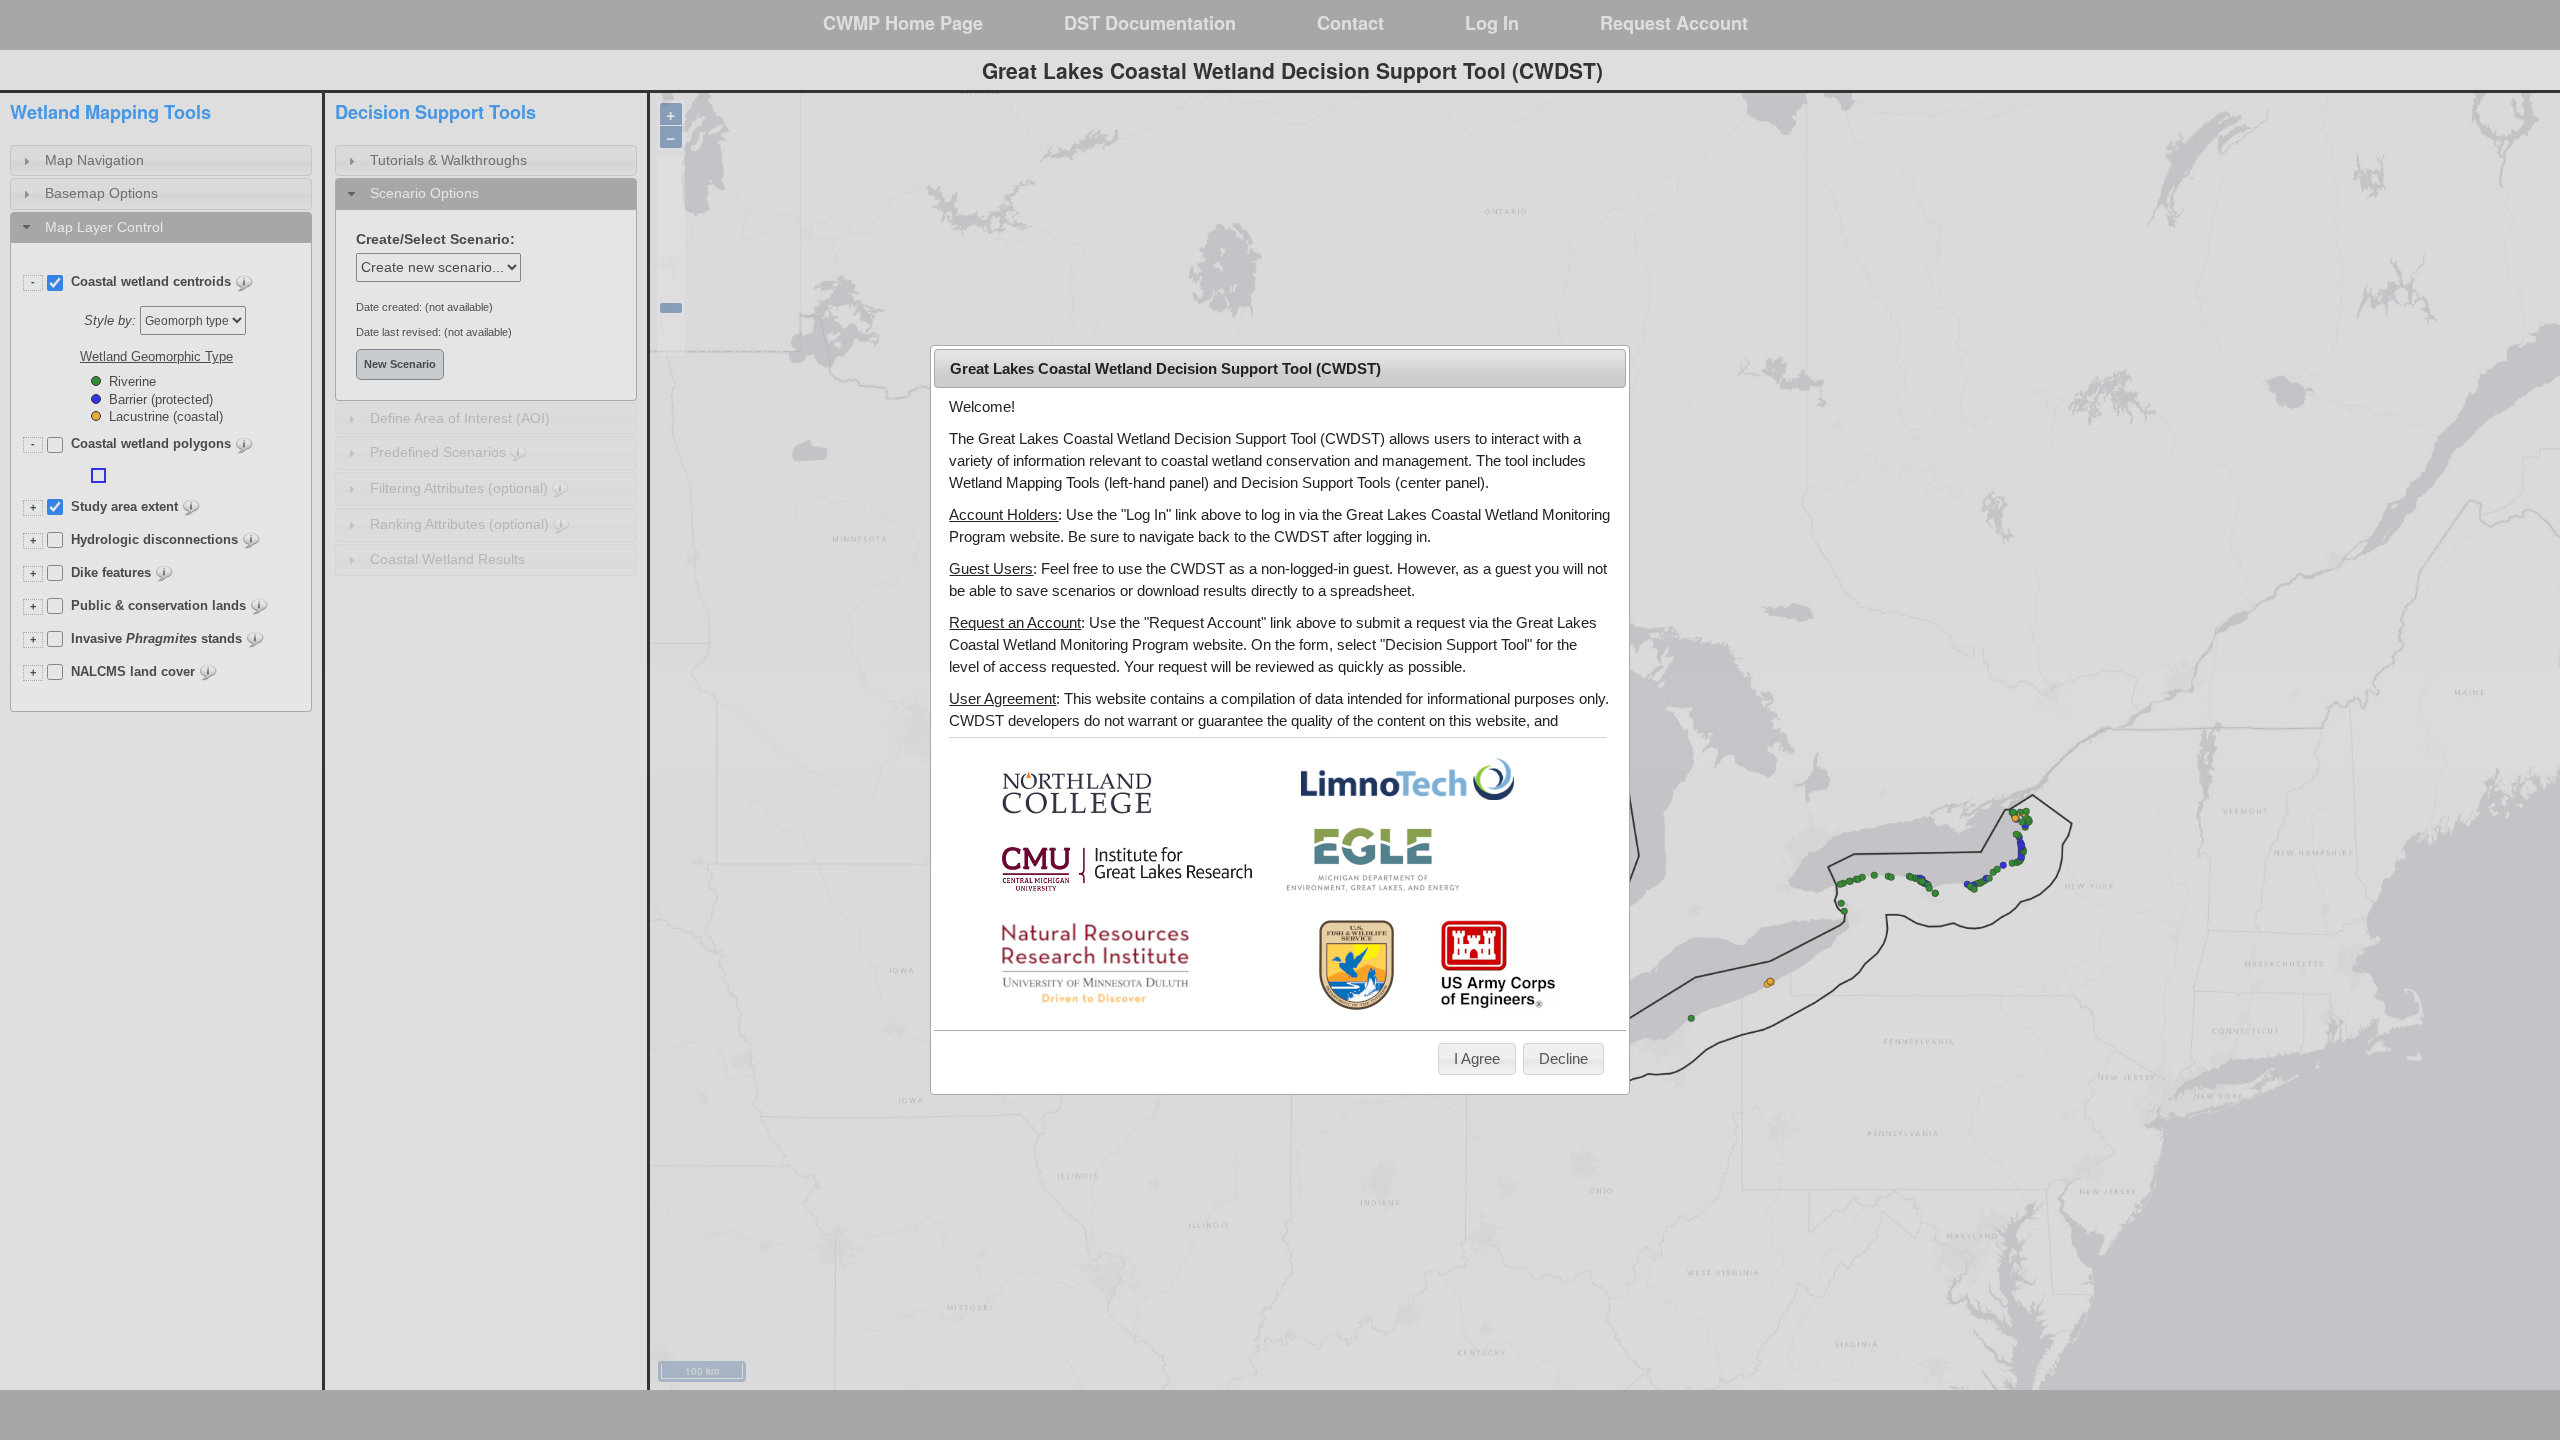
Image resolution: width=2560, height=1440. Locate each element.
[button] (1477, 1059)
